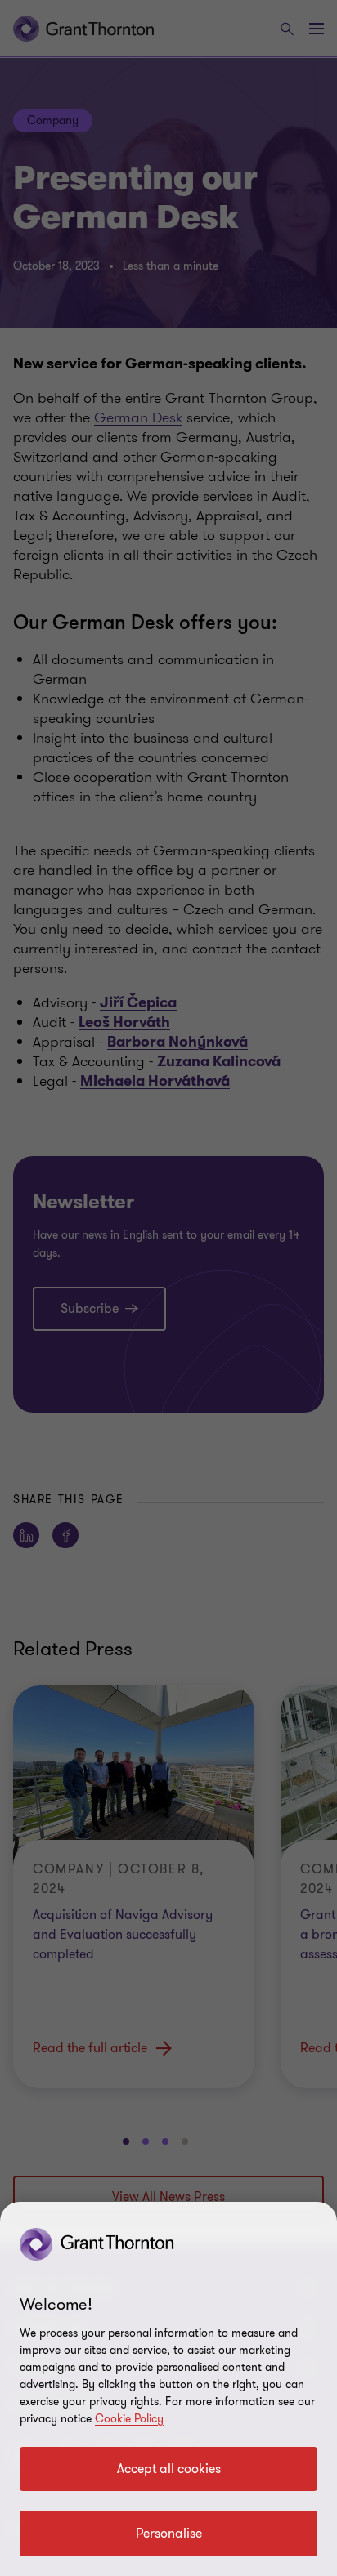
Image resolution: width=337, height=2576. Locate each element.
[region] (168, 2389)
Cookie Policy (129, 2419)
